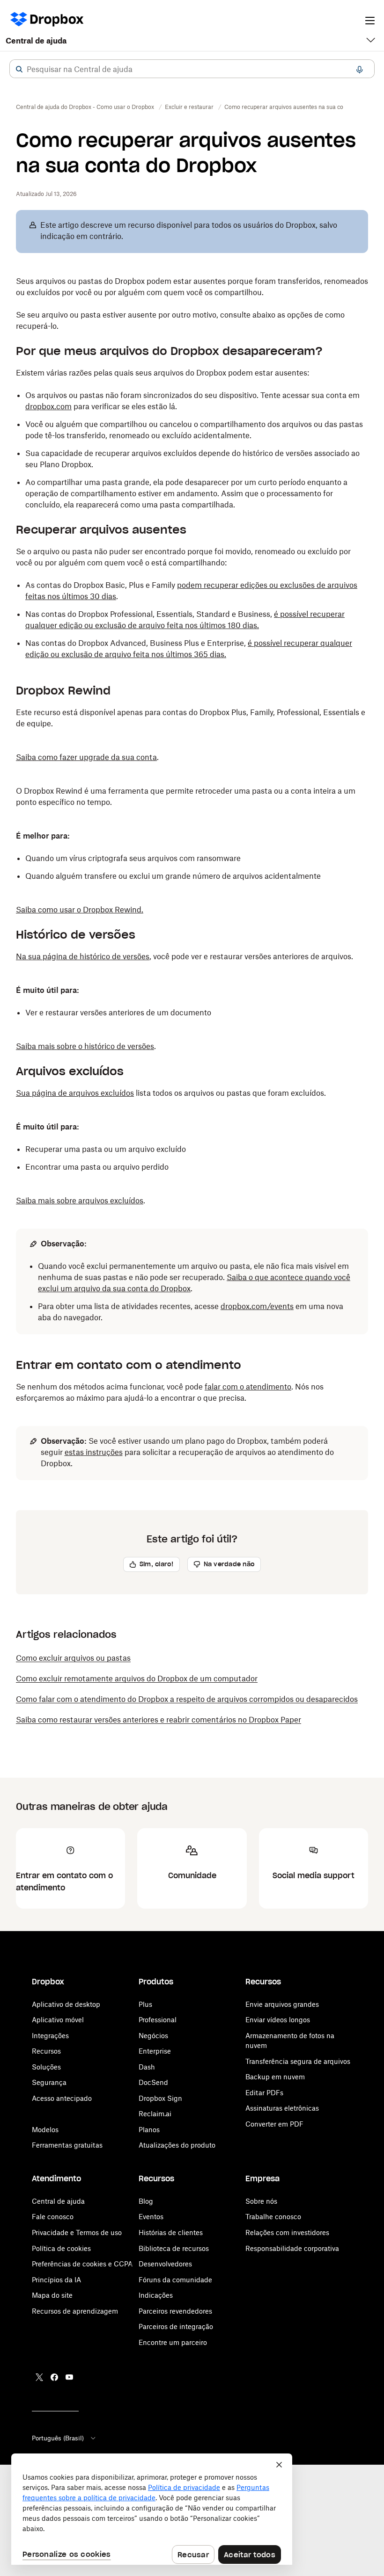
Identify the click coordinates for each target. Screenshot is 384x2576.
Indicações (156, 2295)
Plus (145, 2004)
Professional (158, 2020)
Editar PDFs (264, 2093)
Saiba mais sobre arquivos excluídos (80, 1201)
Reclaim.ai (155, 2114)
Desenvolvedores (165, 2264)
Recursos (46, 2051)
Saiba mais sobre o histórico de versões (85, 1046)
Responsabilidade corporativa (292, 2248)
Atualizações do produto (177, 2145)
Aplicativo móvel (58, 2020)
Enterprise (155, 2051)
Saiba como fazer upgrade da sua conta (86, 757)
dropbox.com (48, 406)
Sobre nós (261, 2201)
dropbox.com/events (257, 1306)
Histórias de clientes (171, 2232)
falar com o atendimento (248, 1387)
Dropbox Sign (160, 2098)
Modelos (45, 2130)
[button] (19, 69)
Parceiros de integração (176, 2326)
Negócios (153, 2036)
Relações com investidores (287, 2232)
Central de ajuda (36, 41)
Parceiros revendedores (175, 2311)
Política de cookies (61, 2248)
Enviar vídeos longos (278, 2020)
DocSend (153, 2082)
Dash (147, 2067)
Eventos (151, 2217)
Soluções (46, 2067)
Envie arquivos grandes (282, 2004)
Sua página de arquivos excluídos (75, 1093)
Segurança (49, 2082)
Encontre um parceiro (173, 2342)
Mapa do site (52, 2295)
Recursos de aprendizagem (75, 2311)
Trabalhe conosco (273, 2217)
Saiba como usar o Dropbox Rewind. (80, 910)
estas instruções (94, 1452)
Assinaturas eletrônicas (282, 2108)
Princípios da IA (56, 2280)
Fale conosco (53, 2217)
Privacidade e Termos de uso (77, 2232)
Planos (149, 2130)
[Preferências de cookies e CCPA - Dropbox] (152, 2509)
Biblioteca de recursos (174, 2248)
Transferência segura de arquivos (298, 2061)
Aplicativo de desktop (66, 2004)
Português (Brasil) (58, 2438)
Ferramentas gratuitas (67, 2145)
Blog (146, 2201)
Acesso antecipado (62, 2098)
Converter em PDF (274, 2124)
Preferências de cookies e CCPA (82, 2264)
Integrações (50, 2036)
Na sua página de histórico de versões (83, 956)
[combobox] (192, 69)
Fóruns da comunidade (175, 2280)
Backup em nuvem (275, 2077)
